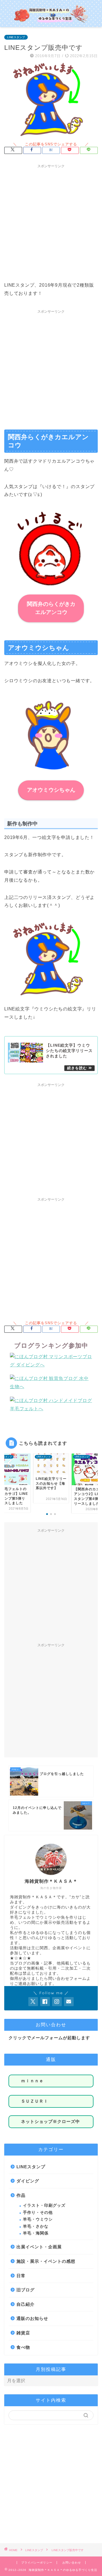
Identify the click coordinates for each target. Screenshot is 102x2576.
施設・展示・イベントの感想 (46, 2261)
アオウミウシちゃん (51, 790)
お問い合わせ (72, 2563)
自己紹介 (25, 2304)
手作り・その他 (38, 2213)
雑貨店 (23, 2333)
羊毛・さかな (36, 2226)
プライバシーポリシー (37, 2563)
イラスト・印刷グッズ (44, 2205)
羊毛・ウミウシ (38, 2219)
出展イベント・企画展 (39, 2247)
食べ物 (23, 2347)
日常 (21, 2276)
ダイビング (28, 2181)
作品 (21, 2195)
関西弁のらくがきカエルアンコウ (51, 608)
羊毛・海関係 (36, 2233)
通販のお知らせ (32, 2318)
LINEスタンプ (16, 37)
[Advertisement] (51, 222)
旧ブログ (25, 2290)
